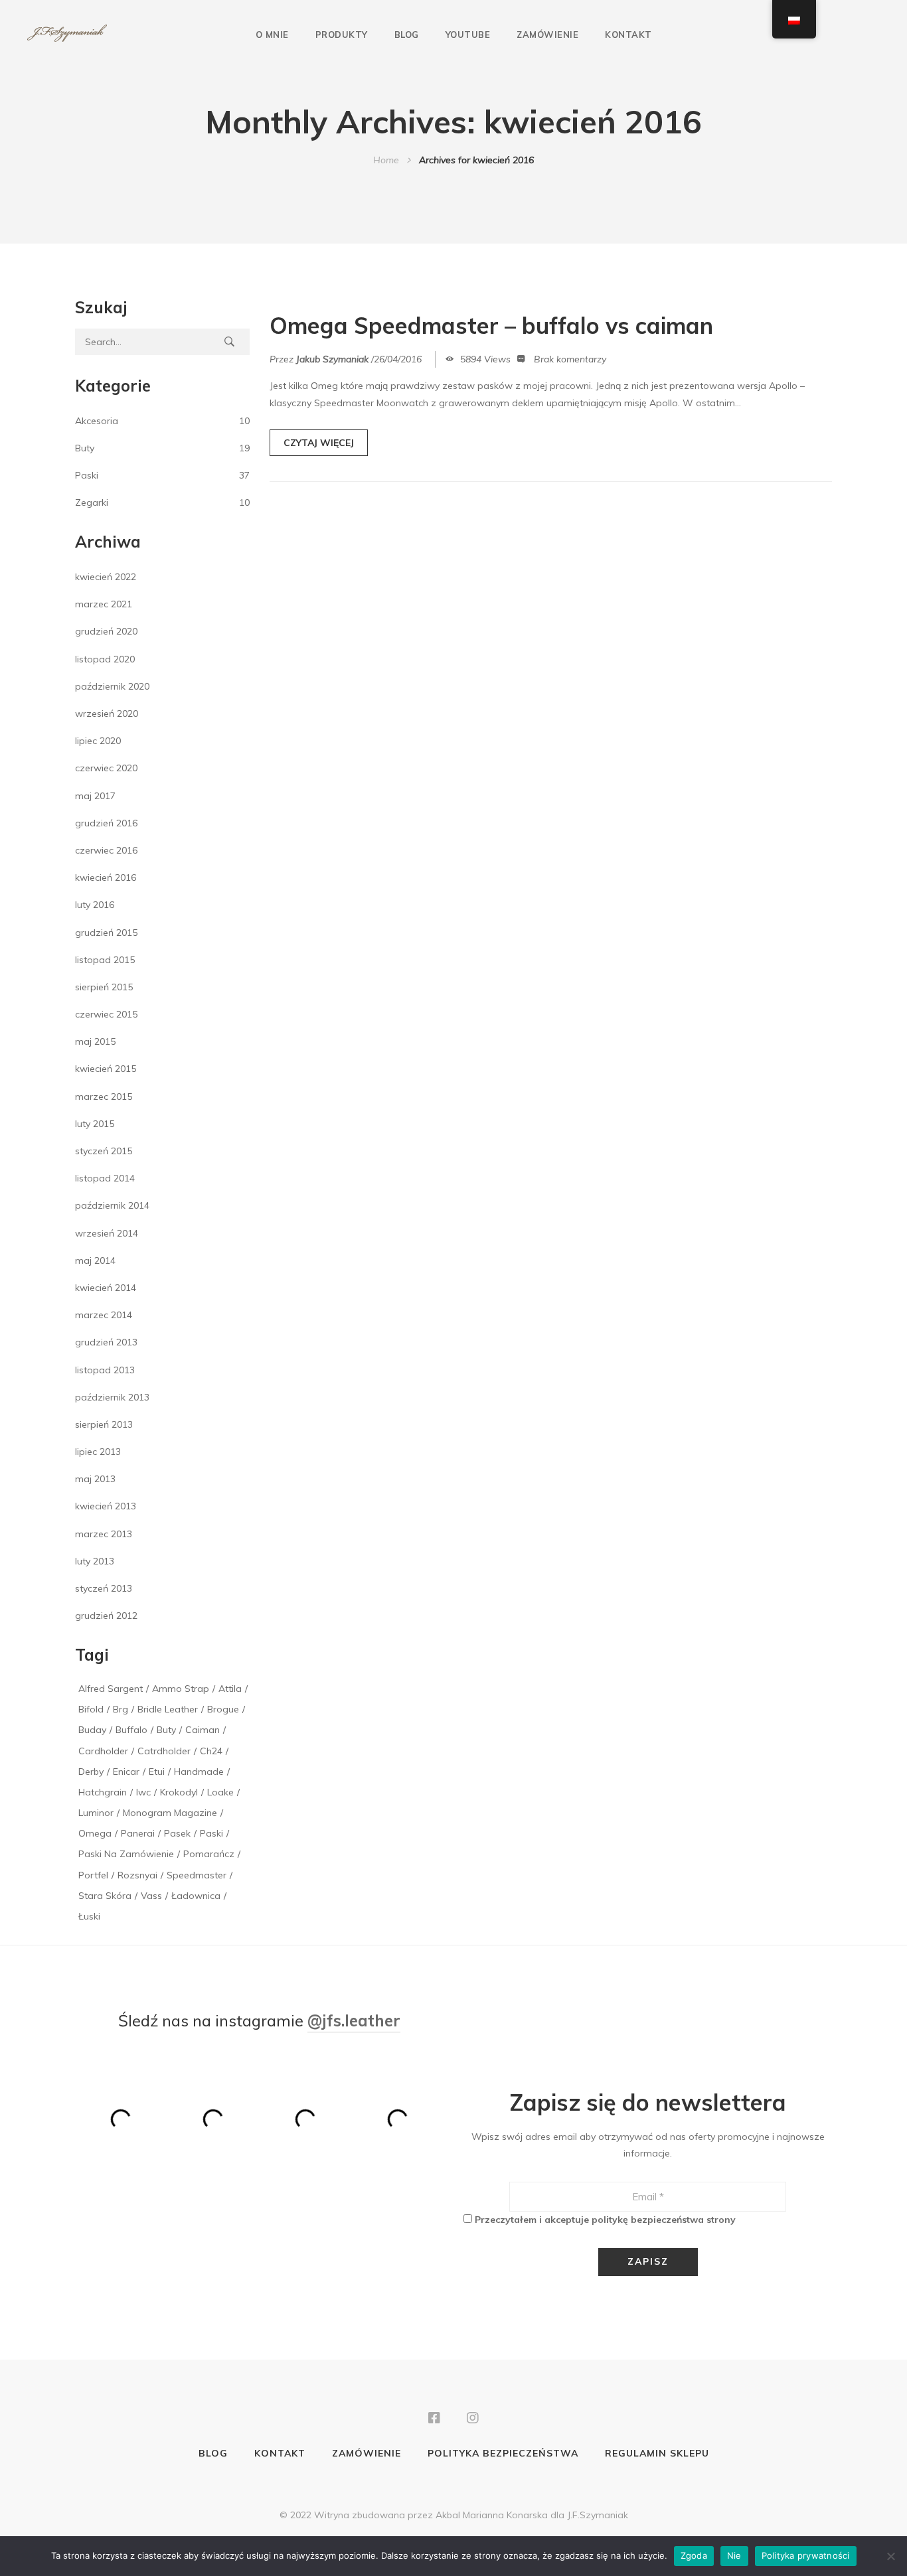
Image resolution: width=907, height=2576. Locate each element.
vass (151, 1896)
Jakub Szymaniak (332, 359)
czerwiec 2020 (106, 768)
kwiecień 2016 (106, 877)
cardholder (103, 1751)
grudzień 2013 (106, 1342)
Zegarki (92, 502)
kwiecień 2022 (106, 577)
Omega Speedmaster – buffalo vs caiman (491, 326)
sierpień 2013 (104, 1424)
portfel (93, 1875)
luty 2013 (95, 1561)
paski (211, 1833)
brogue (223, 1709)
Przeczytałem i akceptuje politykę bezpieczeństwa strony (605, 2220)
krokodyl (179, 1792)
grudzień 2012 (106, 1616)
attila (230, 1689)
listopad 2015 (105, 960)
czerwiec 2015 (106, 1014)
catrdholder (164, 1751)
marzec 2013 (104, 1534)
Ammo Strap (181, 1689)
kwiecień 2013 (106, 1506)
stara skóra (105, 1896)
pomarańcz (209, 1854)
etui (157, 1772)
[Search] (230, 342)
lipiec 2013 (98, 1452)
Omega (95, 1833)
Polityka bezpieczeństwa (503, 2453)
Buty (85, 448)
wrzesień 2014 (107, 1233)
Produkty (342, 35)
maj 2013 (95, 1479)
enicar (126, 1772)
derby (91, 1772)
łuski (89, 1916)
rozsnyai (137, 1875)
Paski (87, 475)
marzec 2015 (104, 1097)
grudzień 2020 (106, 631)
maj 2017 (95, 796)
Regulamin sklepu (657, 2453)
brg (121, 1709)
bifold (91, 1709)
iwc (143, 1792)
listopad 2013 (105, 1370)
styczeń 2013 (104, 1588)
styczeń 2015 (104, 1151)
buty (166, 1730)
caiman (203, 1730)
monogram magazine (170, 1813)
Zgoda (694, 2555)
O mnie (272, 35)
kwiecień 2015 (106, 1069)
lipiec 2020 (98, 741)
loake (220, 1792)
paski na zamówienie (126, 1854)
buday (92, 1730)
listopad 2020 (105, 659)
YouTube (468, 35)
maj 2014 (95, 1260)
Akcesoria (97, 421)
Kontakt (628, 35)
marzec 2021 (104, 604)
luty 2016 (95, 905)
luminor (96, 1813)
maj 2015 (95, 1041)
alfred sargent (111, 1689)
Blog (407, 35)
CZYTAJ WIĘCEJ (319, 443)
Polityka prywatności (806, 2555)
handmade (199, 1772)
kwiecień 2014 (106, 1288)
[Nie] (890, 2556)
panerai (138, 1833)
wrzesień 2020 (107, 714)
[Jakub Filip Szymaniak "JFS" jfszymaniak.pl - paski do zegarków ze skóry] (67, 34)
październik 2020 (112, 686)
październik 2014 (112, 1205)
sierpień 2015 (104, 987)
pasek (177, 1833)
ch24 (211, 1751)
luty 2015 (95, 1124)
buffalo (131, 1730)
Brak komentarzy (570, 359)
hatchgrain (103, 1792)
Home (386, 160)
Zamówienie (547, 35)
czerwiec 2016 (106, 850)
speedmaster (197, 1875)
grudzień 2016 (106, 823)
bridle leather (168, 1709)
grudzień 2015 (106, 933)
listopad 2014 (105, 1178)
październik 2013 (112, 1397)
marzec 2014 (104, 1315)
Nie (734, 2555)
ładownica (196, 1896)
